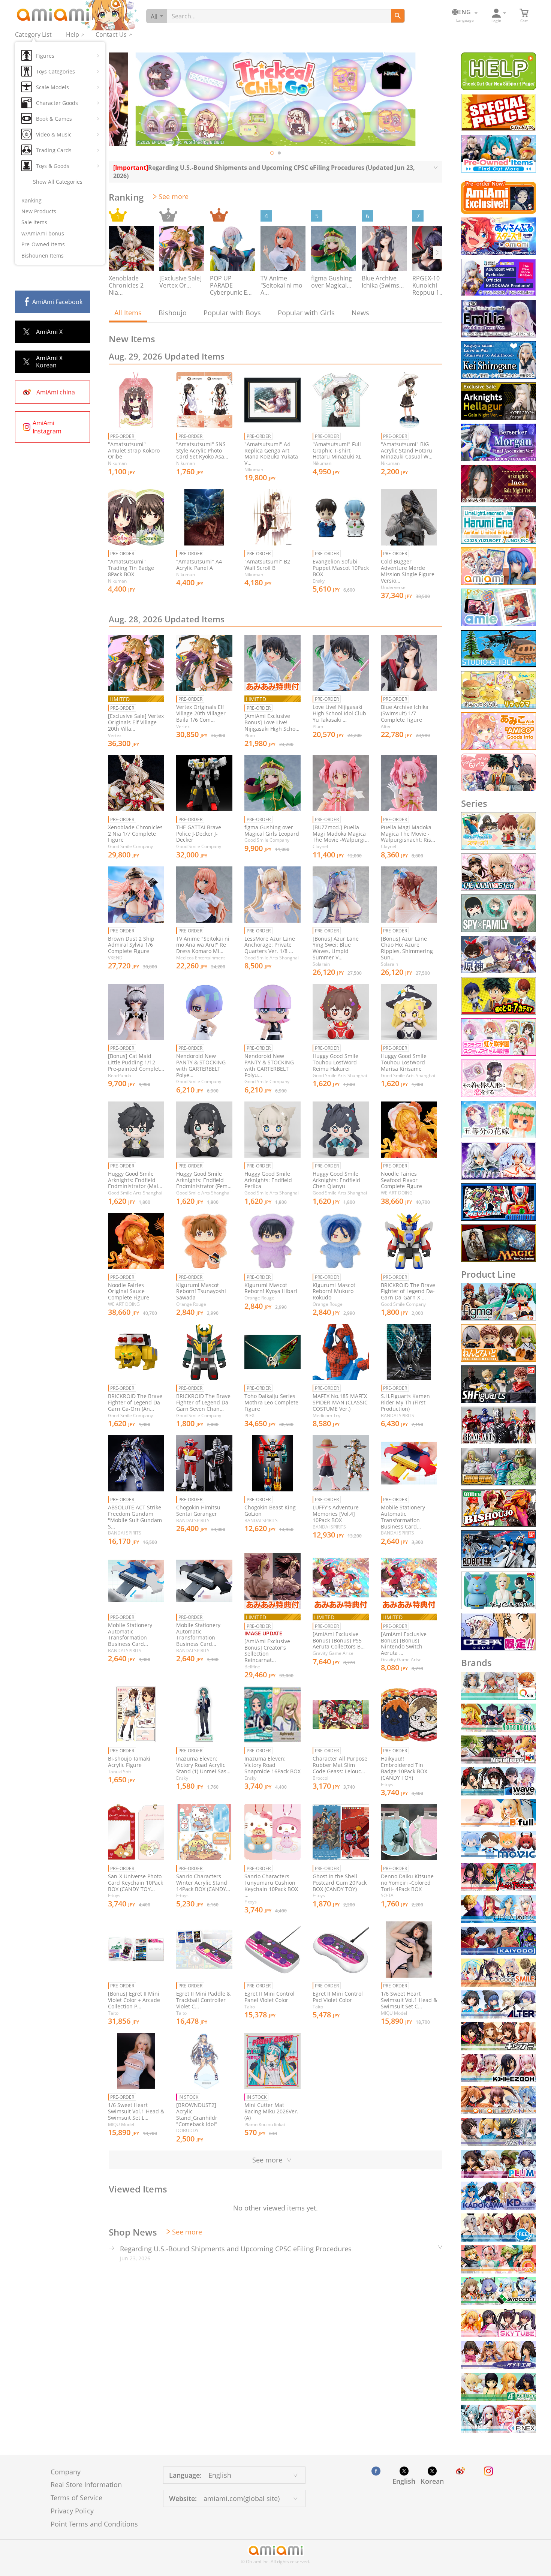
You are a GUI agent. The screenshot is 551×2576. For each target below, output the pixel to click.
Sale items (34, 222)
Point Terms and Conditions (94, 2524)
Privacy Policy (72, 2511)
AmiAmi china (56, 392)
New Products (39, 211)
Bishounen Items (43, 256)
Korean (432, 2481)
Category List (33, 34)
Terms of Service (76, 2498)
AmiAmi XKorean (49, 362)
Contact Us (111, 34)
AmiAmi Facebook (57, 302)
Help (73, 34)
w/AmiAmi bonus (43, 233)
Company (66, 2472)
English (404, 2481)
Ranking (31, 200)
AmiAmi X (49, 332)
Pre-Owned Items (43, 244)
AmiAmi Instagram (47, 427)
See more (174, 196)
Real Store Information (86, 2485)
